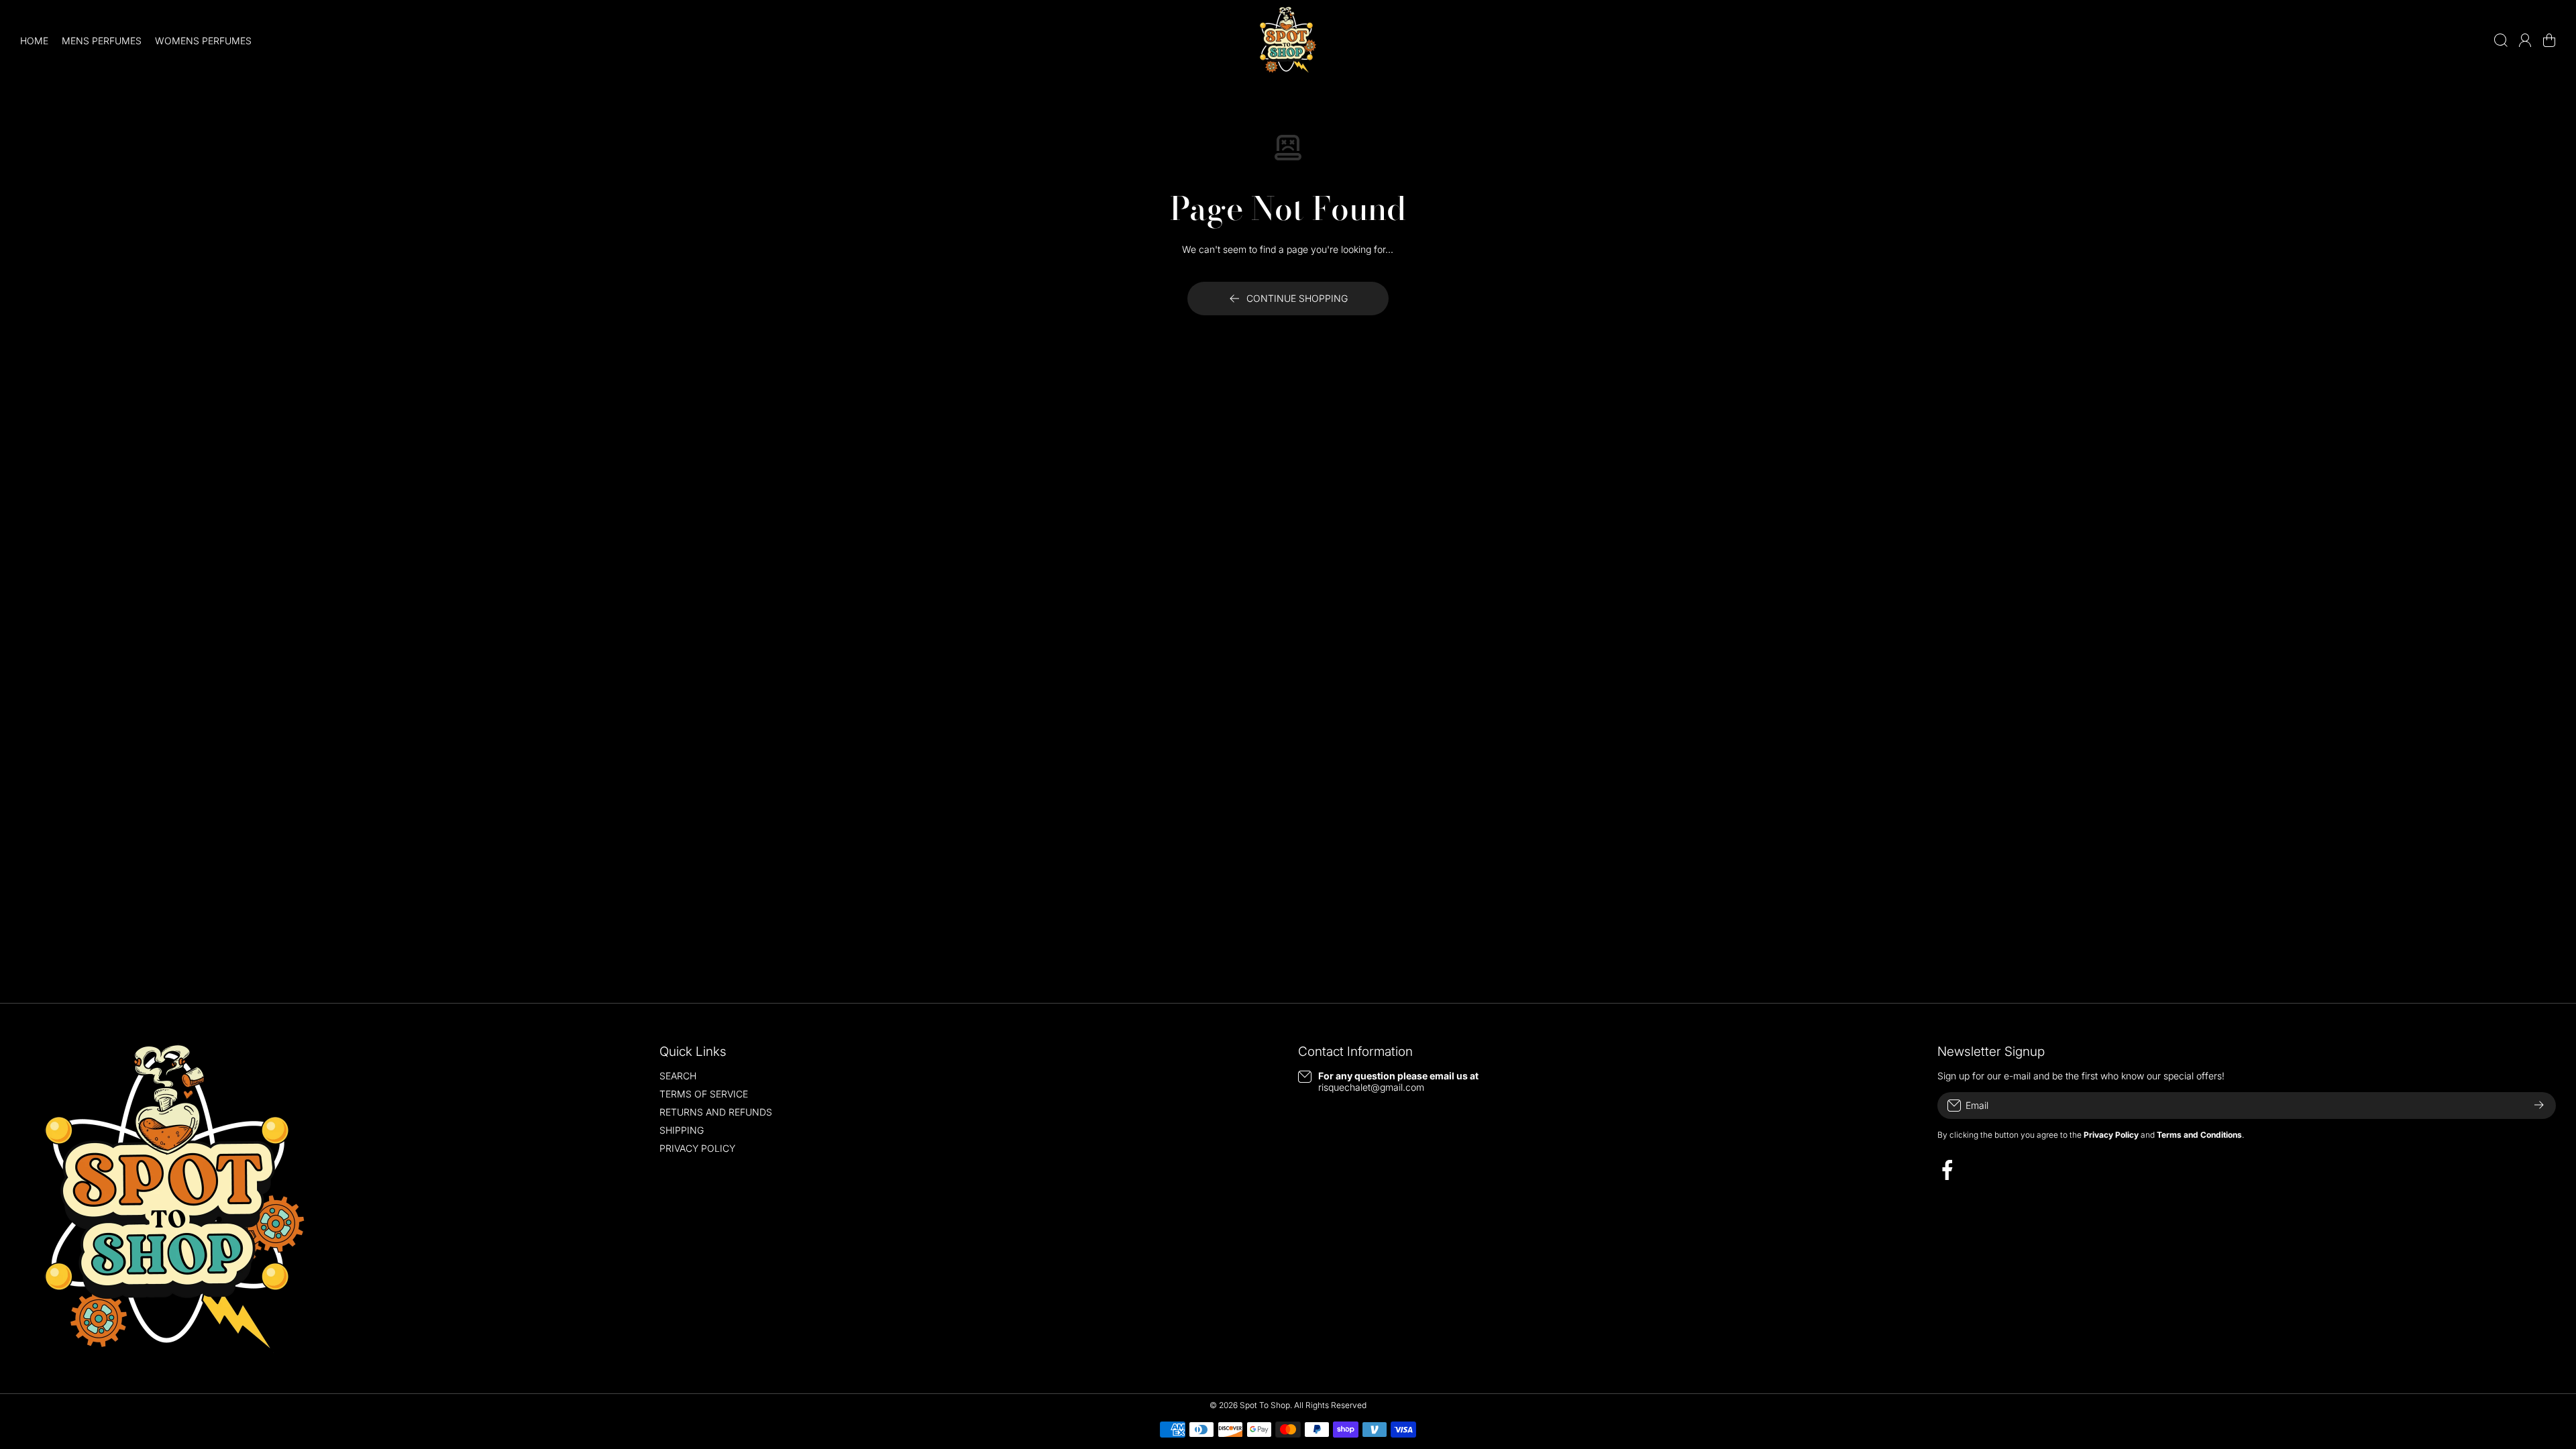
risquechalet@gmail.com (1371, 1087)
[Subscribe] (2539, 1106)
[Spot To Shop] (1288, 40)
